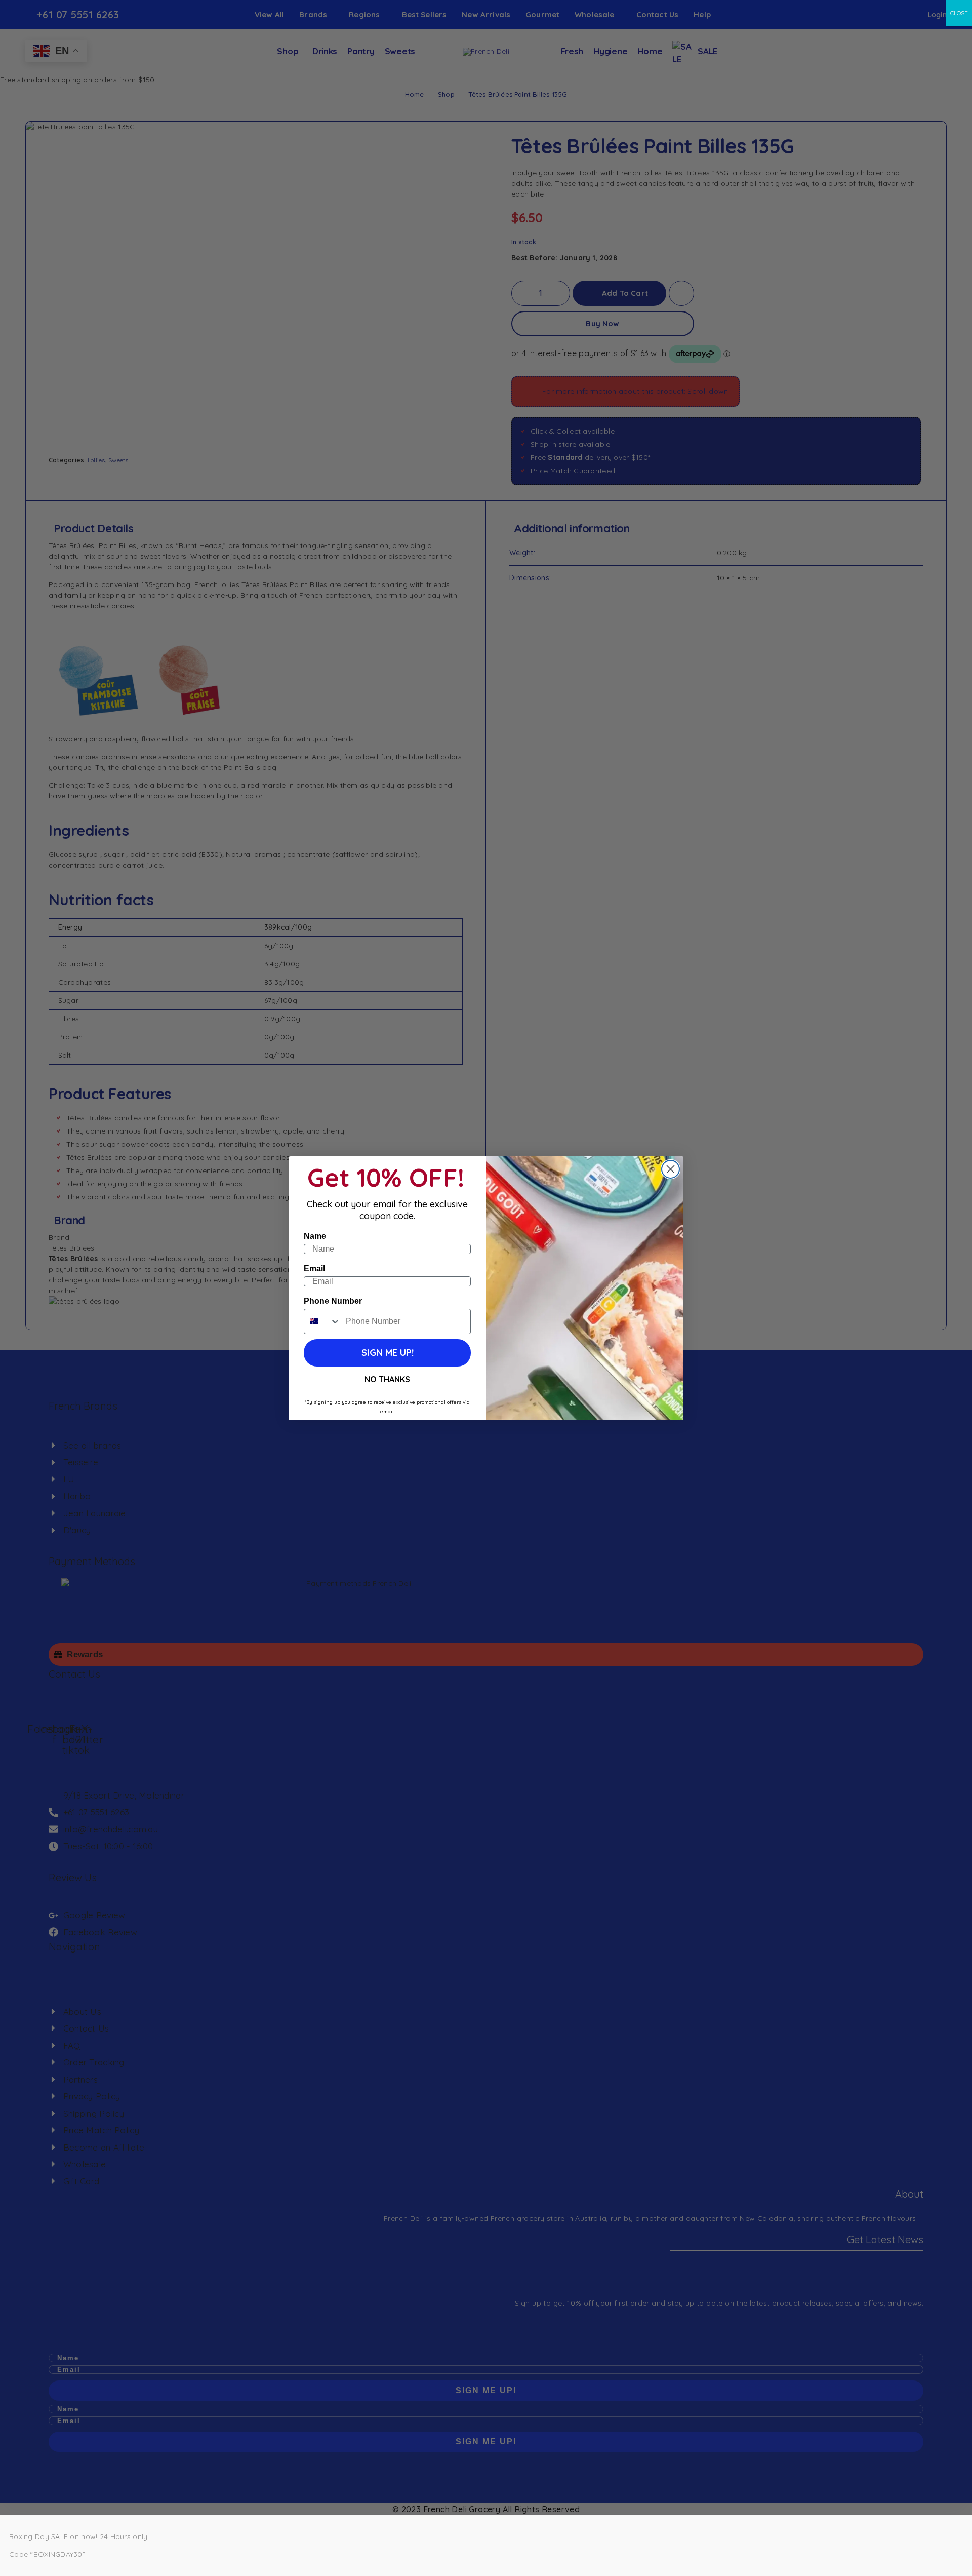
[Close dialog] (671, 1169)
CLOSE (959, 13)
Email (314, 1269)
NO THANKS (387, 1379)
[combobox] (322, 1321)
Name (315, 1236)
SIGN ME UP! (388, 1353)
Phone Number (333, 1301)
